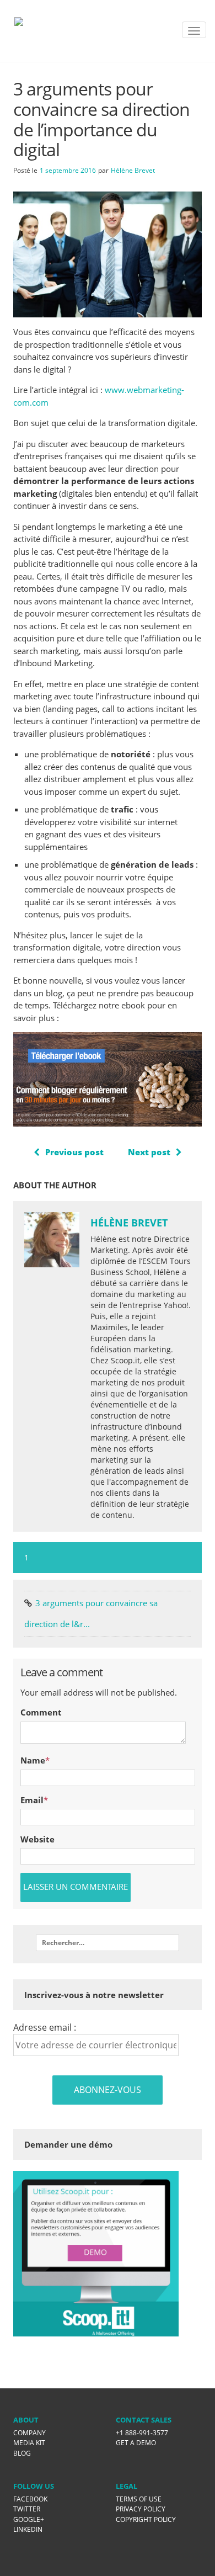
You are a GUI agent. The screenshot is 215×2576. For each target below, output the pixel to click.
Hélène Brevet (133, 170)
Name (33, 1760)
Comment (41, 1712)
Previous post (74, 1152)
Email (32, 1800)
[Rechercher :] (108, 1943)
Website (37, 1839)
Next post (149, 1152)
